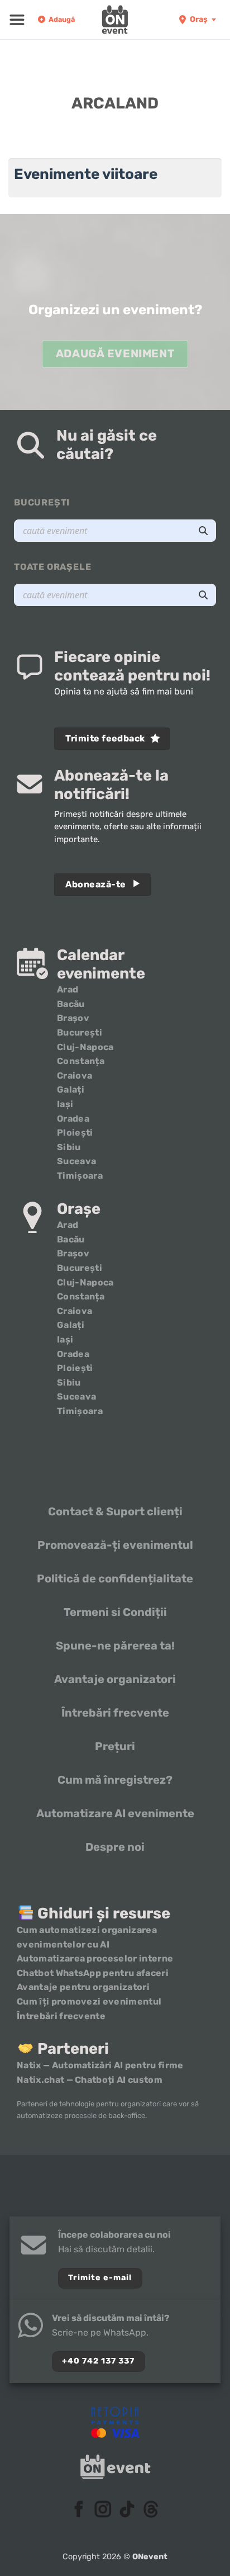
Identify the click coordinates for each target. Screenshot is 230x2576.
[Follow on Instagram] (103, 2511)
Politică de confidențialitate (115, 1578)
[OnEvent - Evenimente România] (115, 20)
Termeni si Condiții (115, 1612)
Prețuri (115, 1746)
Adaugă (62, 19)
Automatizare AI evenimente (115, 1813)
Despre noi (115, 1847)
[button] (17, 20)
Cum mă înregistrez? (115, 1780)
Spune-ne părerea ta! (115, 1646)
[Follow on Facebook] (79, 2511)
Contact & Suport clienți (115, 1511)
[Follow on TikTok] (127, 2511)
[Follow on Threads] (151, 2511)
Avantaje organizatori (115, 1679)
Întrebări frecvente (115, 1713)
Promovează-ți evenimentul (115, 1545)
